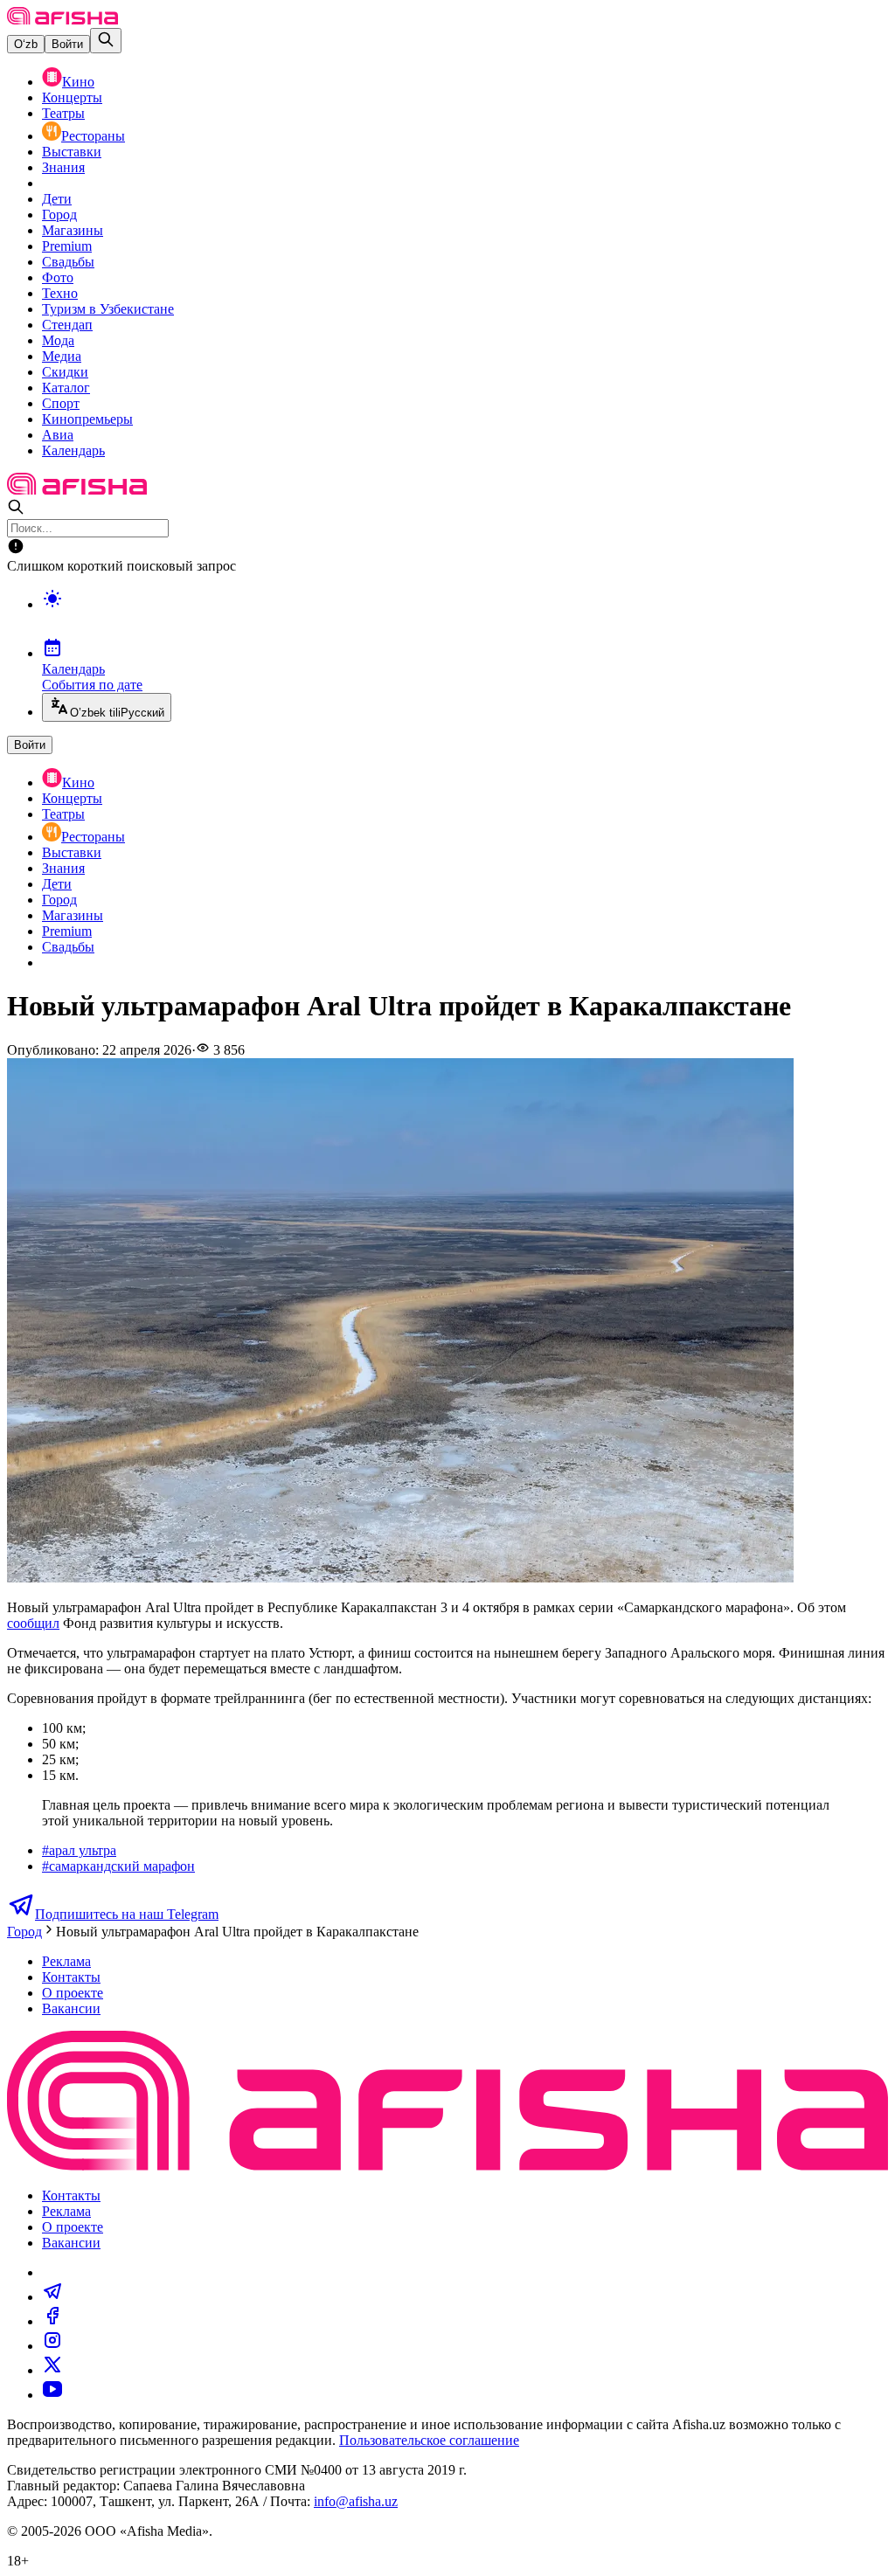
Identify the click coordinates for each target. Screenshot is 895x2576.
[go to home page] (62, 20)
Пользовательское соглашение (429, 2440)
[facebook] (52, 2321)
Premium (67, 246)
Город (59, 215)
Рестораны (93, 136)
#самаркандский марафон (118, 1866)
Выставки (72, 152)
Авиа (58, 435)
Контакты (71, 1977)
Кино (78, 82)
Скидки (65, 372)
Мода (58, 340)
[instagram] (52, 2346)
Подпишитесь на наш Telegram (127, 1914)
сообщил (33, 1623)
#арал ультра (79, 1850)
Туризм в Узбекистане (108, 309)
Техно (60, 293)
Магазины (73, 230)
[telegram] (52, 2297)
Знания (63, 167)
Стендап (67, 325)
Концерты (72, 97)
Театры (63, 113)
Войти (67, 44)
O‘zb (26, 44)
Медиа (62, 356)
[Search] (106, 41)
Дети (57, 199)
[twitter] (52, 2370)
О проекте (73, 1993)
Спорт (61, 403)
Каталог (66, 388)
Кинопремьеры (87, 419)
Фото (58, 277)
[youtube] (52, 2395)
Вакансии (71, 2008)
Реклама (66, 1961)
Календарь (73, 450)
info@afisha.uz (356, 2501)
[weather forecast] (465, 617)
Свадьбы (68, 262)
